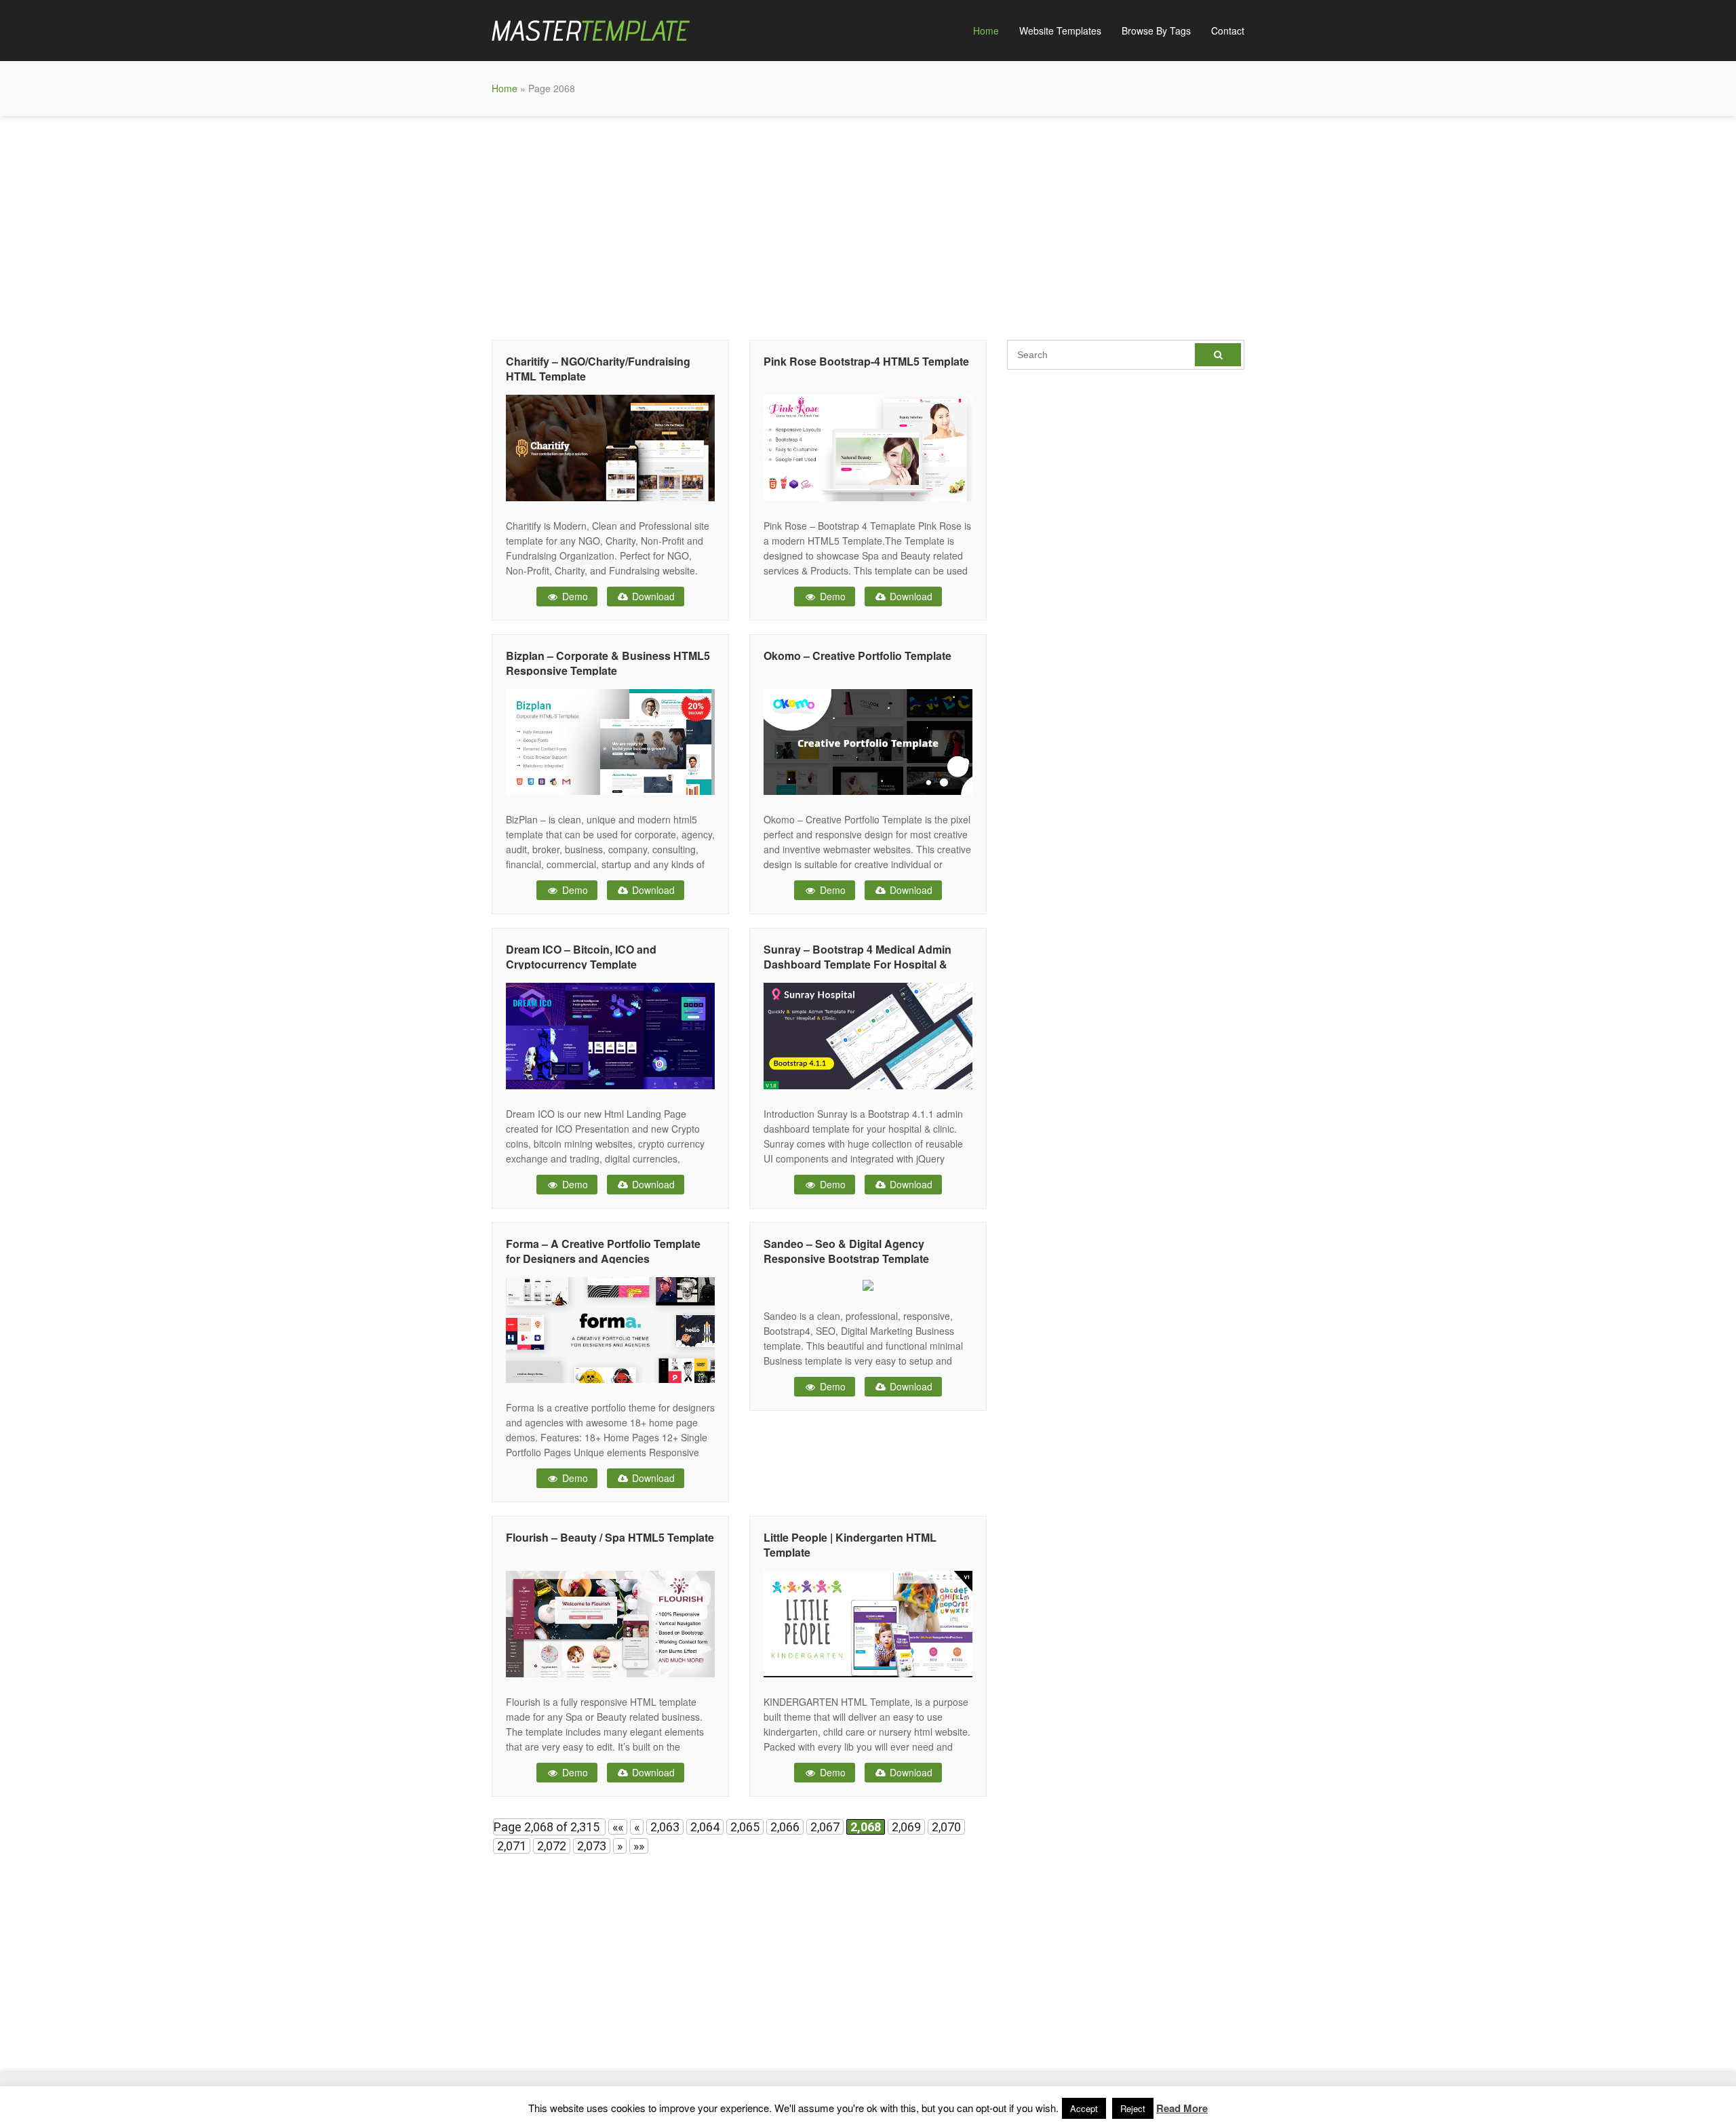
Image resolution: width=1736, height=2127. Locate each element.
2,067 (825, 1827)
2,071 (512, 1846)
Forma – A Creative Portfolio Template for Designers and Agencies (603, 1251)
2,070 (946, 1827)
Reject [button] (1133, 2108)
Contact (1228, 31)
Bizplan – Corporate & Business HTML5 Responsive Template (608, 663)
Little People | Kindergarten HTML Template (850, 1545)
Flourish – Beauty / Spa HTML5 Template (610, 1537)
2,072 (552, 1846)
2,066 (785, 1827)
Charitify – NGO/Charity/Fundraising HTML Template (598, 369)
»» (639, 1846)
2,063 (665, 1827)
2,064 (705, 1827)
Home (986, 31)
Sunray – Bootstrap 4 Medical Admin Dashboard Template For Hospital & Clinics (857, 964)
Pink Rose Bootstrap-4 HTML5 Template (866, 361)
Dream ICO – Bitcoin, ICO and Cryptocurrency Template (581, 957)
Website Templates (1060, 31)
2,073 (592, 1846)
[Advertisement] (868, 225)
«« (618, 1827)
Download (652, 596)
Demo (574, 596)
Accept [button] (1084, 2108)
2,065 (745, 1827)
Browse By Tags (1156, 31)
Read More (1182, 2108)
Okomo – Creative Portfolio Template (857, 656)
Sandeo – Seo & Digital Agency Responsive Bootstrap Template (846, 1251)
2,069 (906, 1827)
